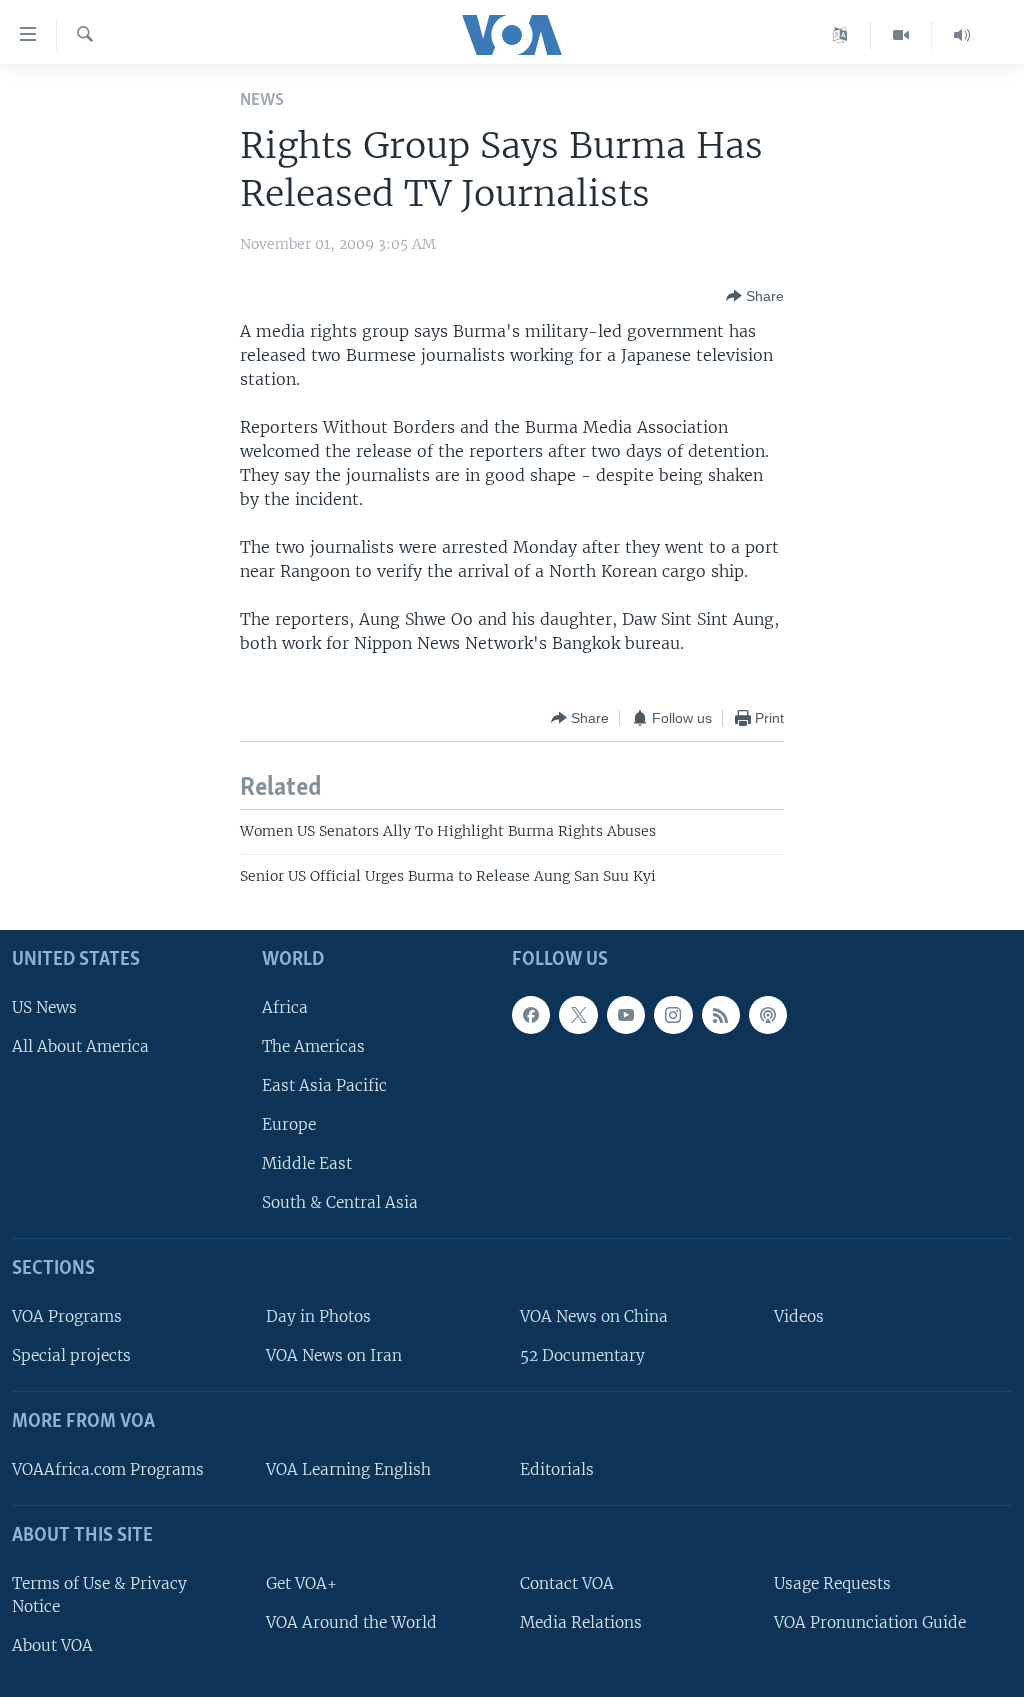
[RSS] (721, 1015)
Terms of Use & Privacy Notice (99, 1595)
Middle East (307, 1163)
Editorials (557, 1469)
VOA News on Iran (334, 1355)
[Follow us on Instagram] (673, 1015)
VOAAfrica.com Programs (108, 1469)
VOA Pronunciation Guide (870, 1622)
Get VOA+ (301, 1583)
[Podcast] (768, 1015)
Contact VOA (567, 1583)
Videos (799, 1316)
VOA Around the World (351, 1622)
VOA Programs (67, 1316)
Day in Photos (318, 1316)
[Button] (755, 296)
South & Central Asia (340, 1202)
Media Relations (581, 1622)
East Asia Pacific (324, 1085)
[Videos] (901, 35)
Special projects (71, 1355)
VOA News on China (594, 1316)
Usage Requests (832, 1583)
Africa (285, 1007)
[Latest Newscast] (962, 35)
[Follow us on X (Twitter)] (578, 1015)
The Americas (313, 1046)
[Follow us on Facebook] (531, 1015)
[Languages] (840, 35)
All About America (80, 1046)
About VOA (52, 1645)
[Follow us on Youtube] (626, 1015)
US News (44, 1007)
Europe (289, 1124)
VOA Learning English (348, 1469)
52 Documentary (582, 1355)
